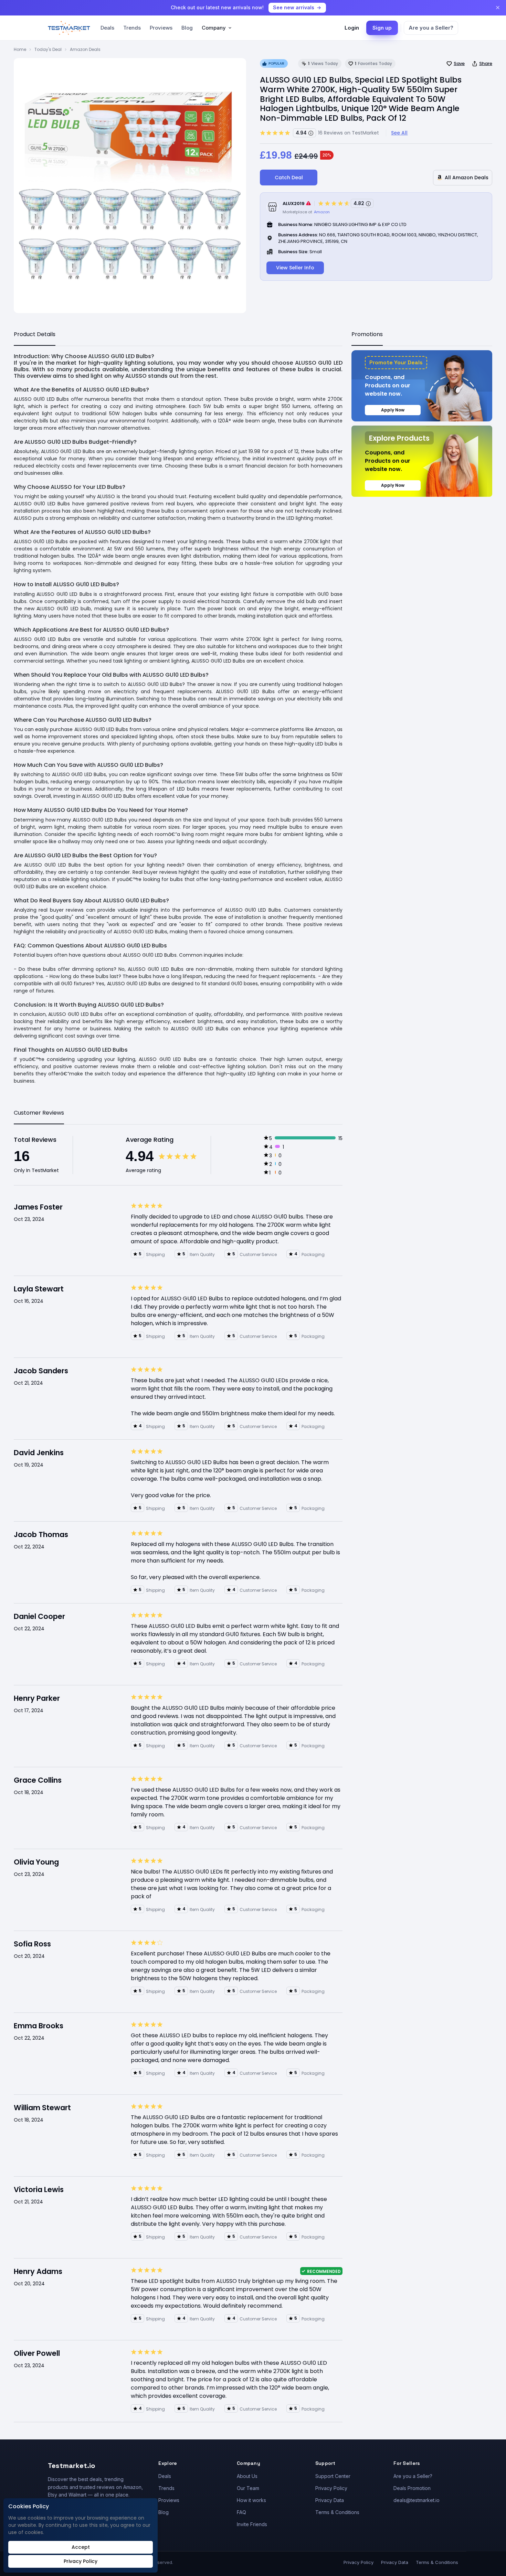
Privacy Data (330, 2500)
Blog (187, 28)
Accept (81, 2547)
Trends (132, 28)
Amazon (322, 212)
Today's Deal (48, 49)
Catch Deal (289, 178)
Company (214, 28)
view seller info (295, 268)
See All (399, 133)
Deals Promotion (412, 2488)
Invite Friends (252, 2524)
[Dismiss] (498, 8)
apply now (393, 410)
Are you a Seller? (431, 28)
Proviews (161, 28)
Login (352, 28)
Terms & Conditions (337, 2512)
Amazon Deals (85, 49)
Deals (107, 28)
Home (20, 49)
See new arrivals (294, 7)
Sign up (382, 28)
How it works (251, 2500)
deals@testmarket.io (417, 2500)
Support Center (333, 2476)
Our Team (248, 2488)
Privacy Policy (331, 2488)
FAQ (241, 2512)
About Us (247, 2476)
